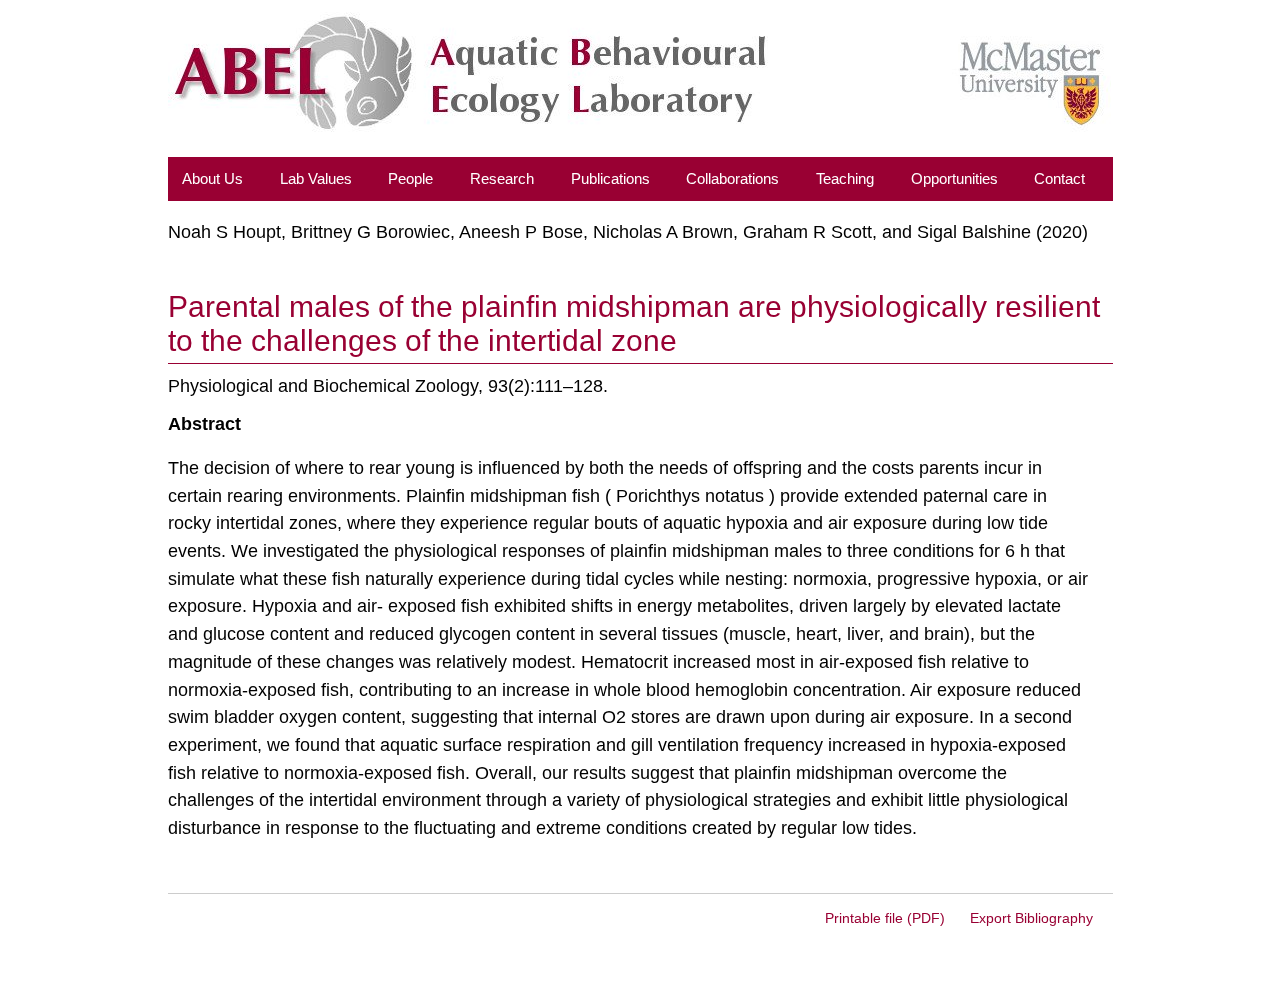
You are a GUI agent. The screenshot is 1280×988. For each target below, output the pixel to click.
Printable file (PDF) (885, 918)
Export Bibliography (1031, 918)
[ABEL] (639, 83)
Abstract (204, 423)
